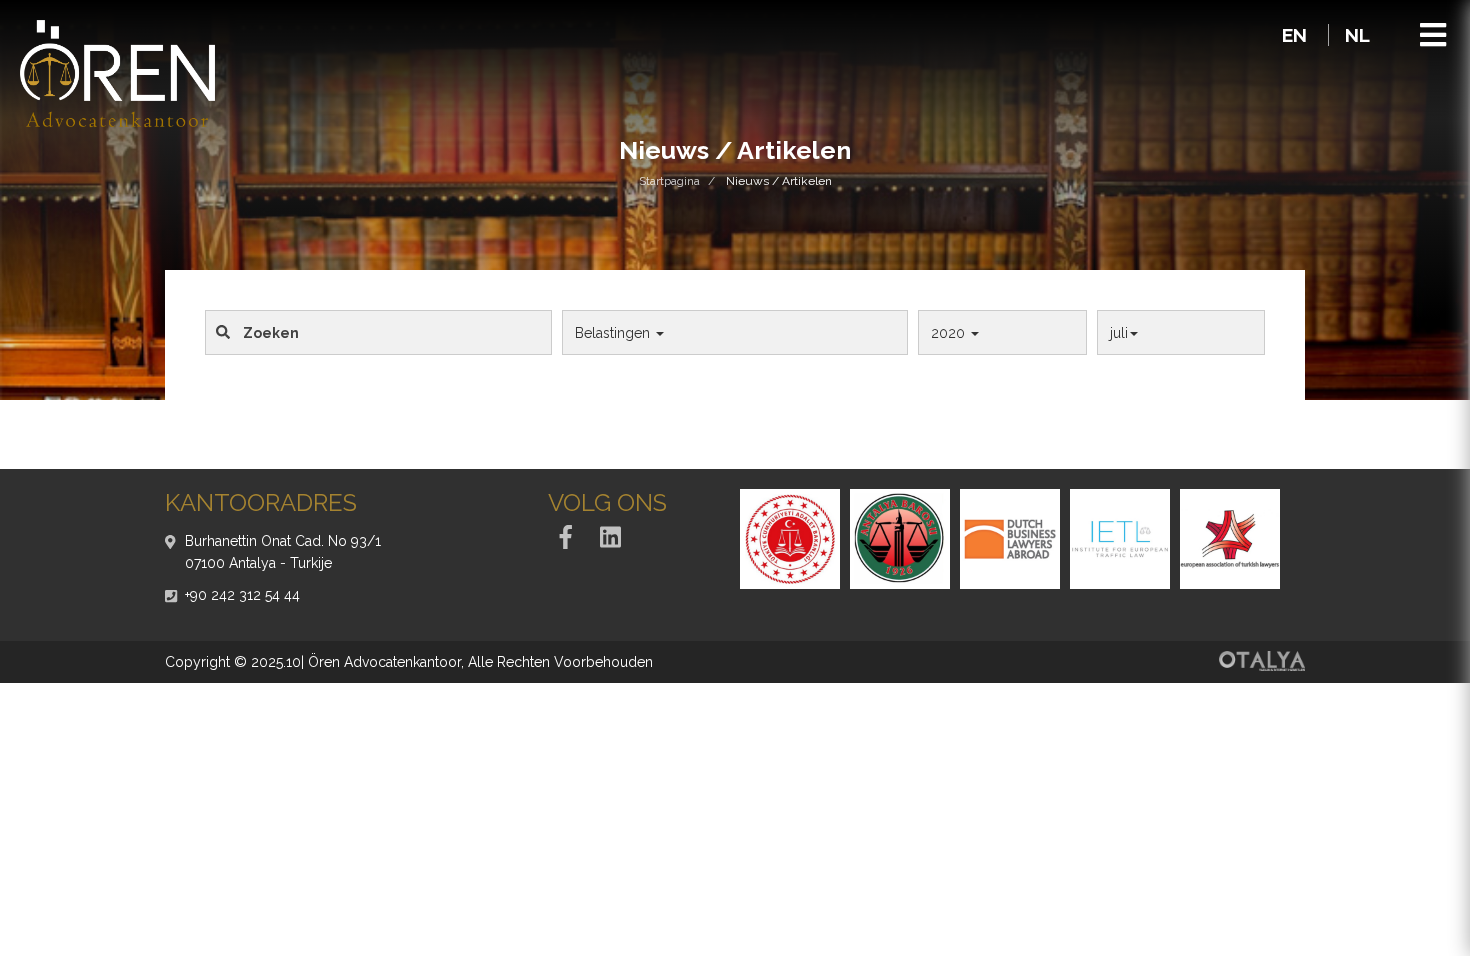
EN (1297, 35)
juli (1119, 333)
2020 (950, 333)
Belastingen (614, 333)
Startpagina (669, 181)
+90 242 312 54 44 (242, 595)
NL (1357, 35)
